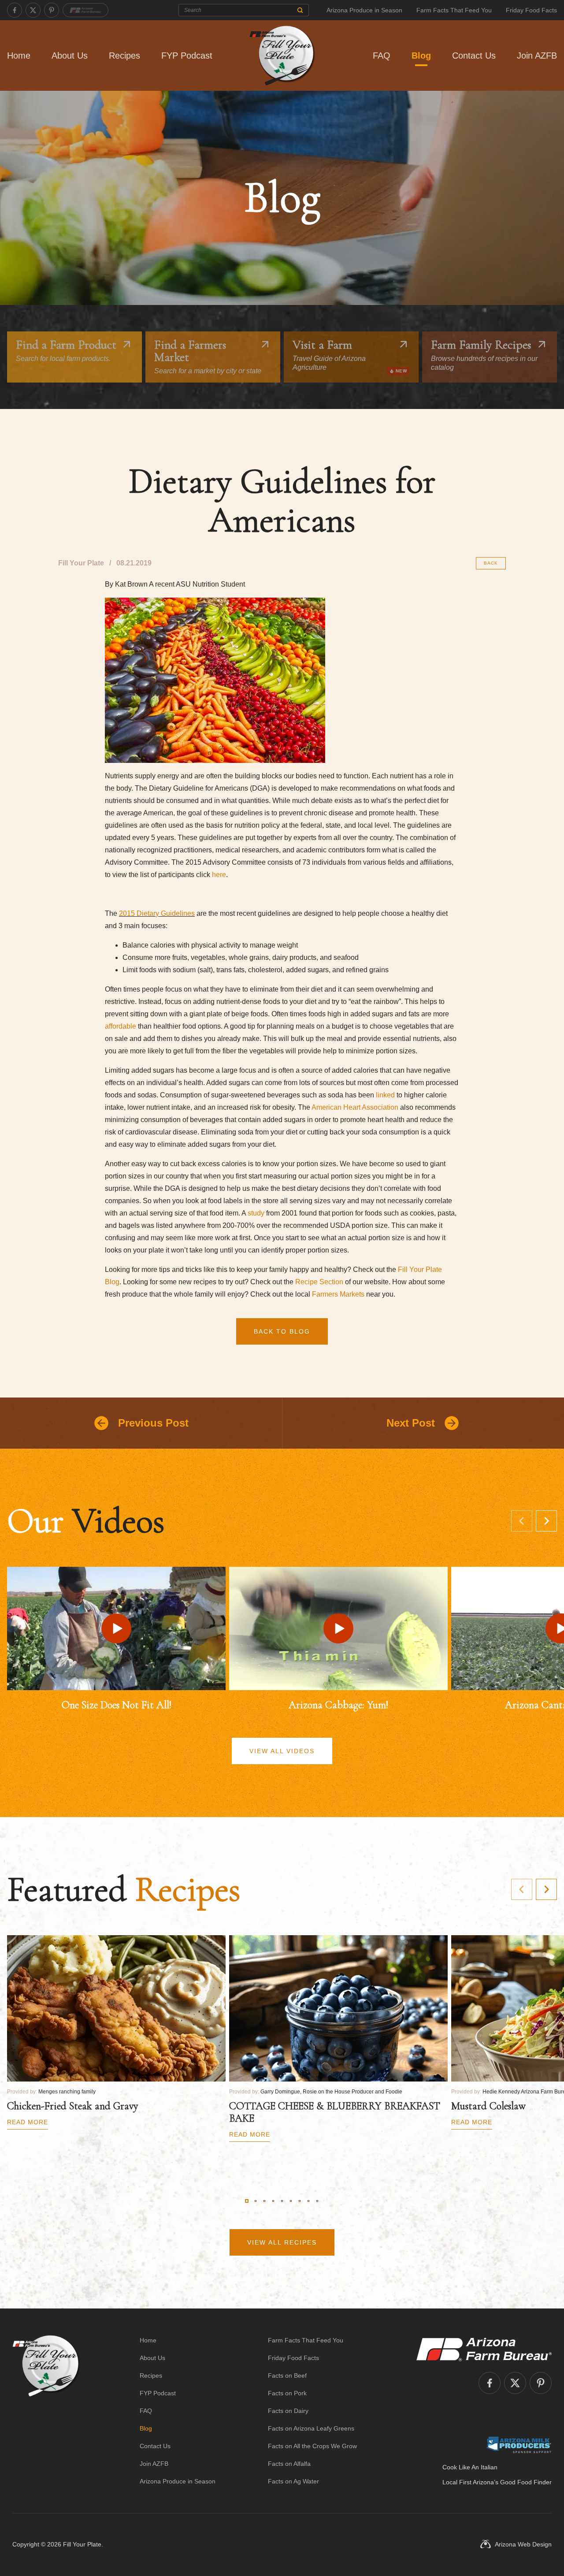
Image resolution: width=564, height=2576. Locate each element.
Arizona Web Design (523, 2544)
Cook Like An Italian (470, 2467)
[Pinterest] (52, 10)
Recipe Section (319, 1282)
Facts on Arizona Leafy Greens (311, 2428)
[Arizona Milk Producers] (519, 2445)
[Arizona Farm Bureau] (85, 10)
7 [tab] (300, 2201)
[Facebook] (15, 10)
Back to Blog (282, 1331)
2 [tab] (256, 2201)
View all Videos (282, 1751)
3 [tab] (264, 2201)
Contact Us (474, 56)
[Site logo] (46, 2411)
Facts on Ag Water (293, 2481)
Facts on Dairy (288, 2411)
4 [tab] (273, 2201)
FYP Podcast (187, 56)
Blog (421, 56)
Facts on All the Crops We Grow (312, 2446)
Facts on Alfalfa (289, 2464)
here (219, 875)
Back (491, 563)
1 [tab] (247, 2201)
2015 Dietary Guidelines (157, 913)
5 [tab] (282, 2201)
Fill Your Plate (82, 2544)
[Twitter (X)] (33, 10)
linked (386, 1095)
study (256, 1213)
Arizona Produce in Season (364, 10)
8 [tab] (308, 2201)
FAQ (382, 56)
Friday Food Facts (531, 10)
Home (19, 56)
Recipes (124, 56)
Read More (28, 2122)
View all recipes (282, 2242)
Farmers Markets (338, 1294)
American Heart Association (355, 1107)
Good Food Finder (526, 2482)
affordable (121, 1026)
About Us (70, 56)
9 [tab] (317, 2201)
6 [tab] (291, 2201)
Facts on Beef (287, 2375)
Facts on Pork (287, 2393)
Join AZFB (537, 56)
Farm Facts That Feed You (454, 10)
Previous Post (153, 1423)
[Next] (546, 1521)
